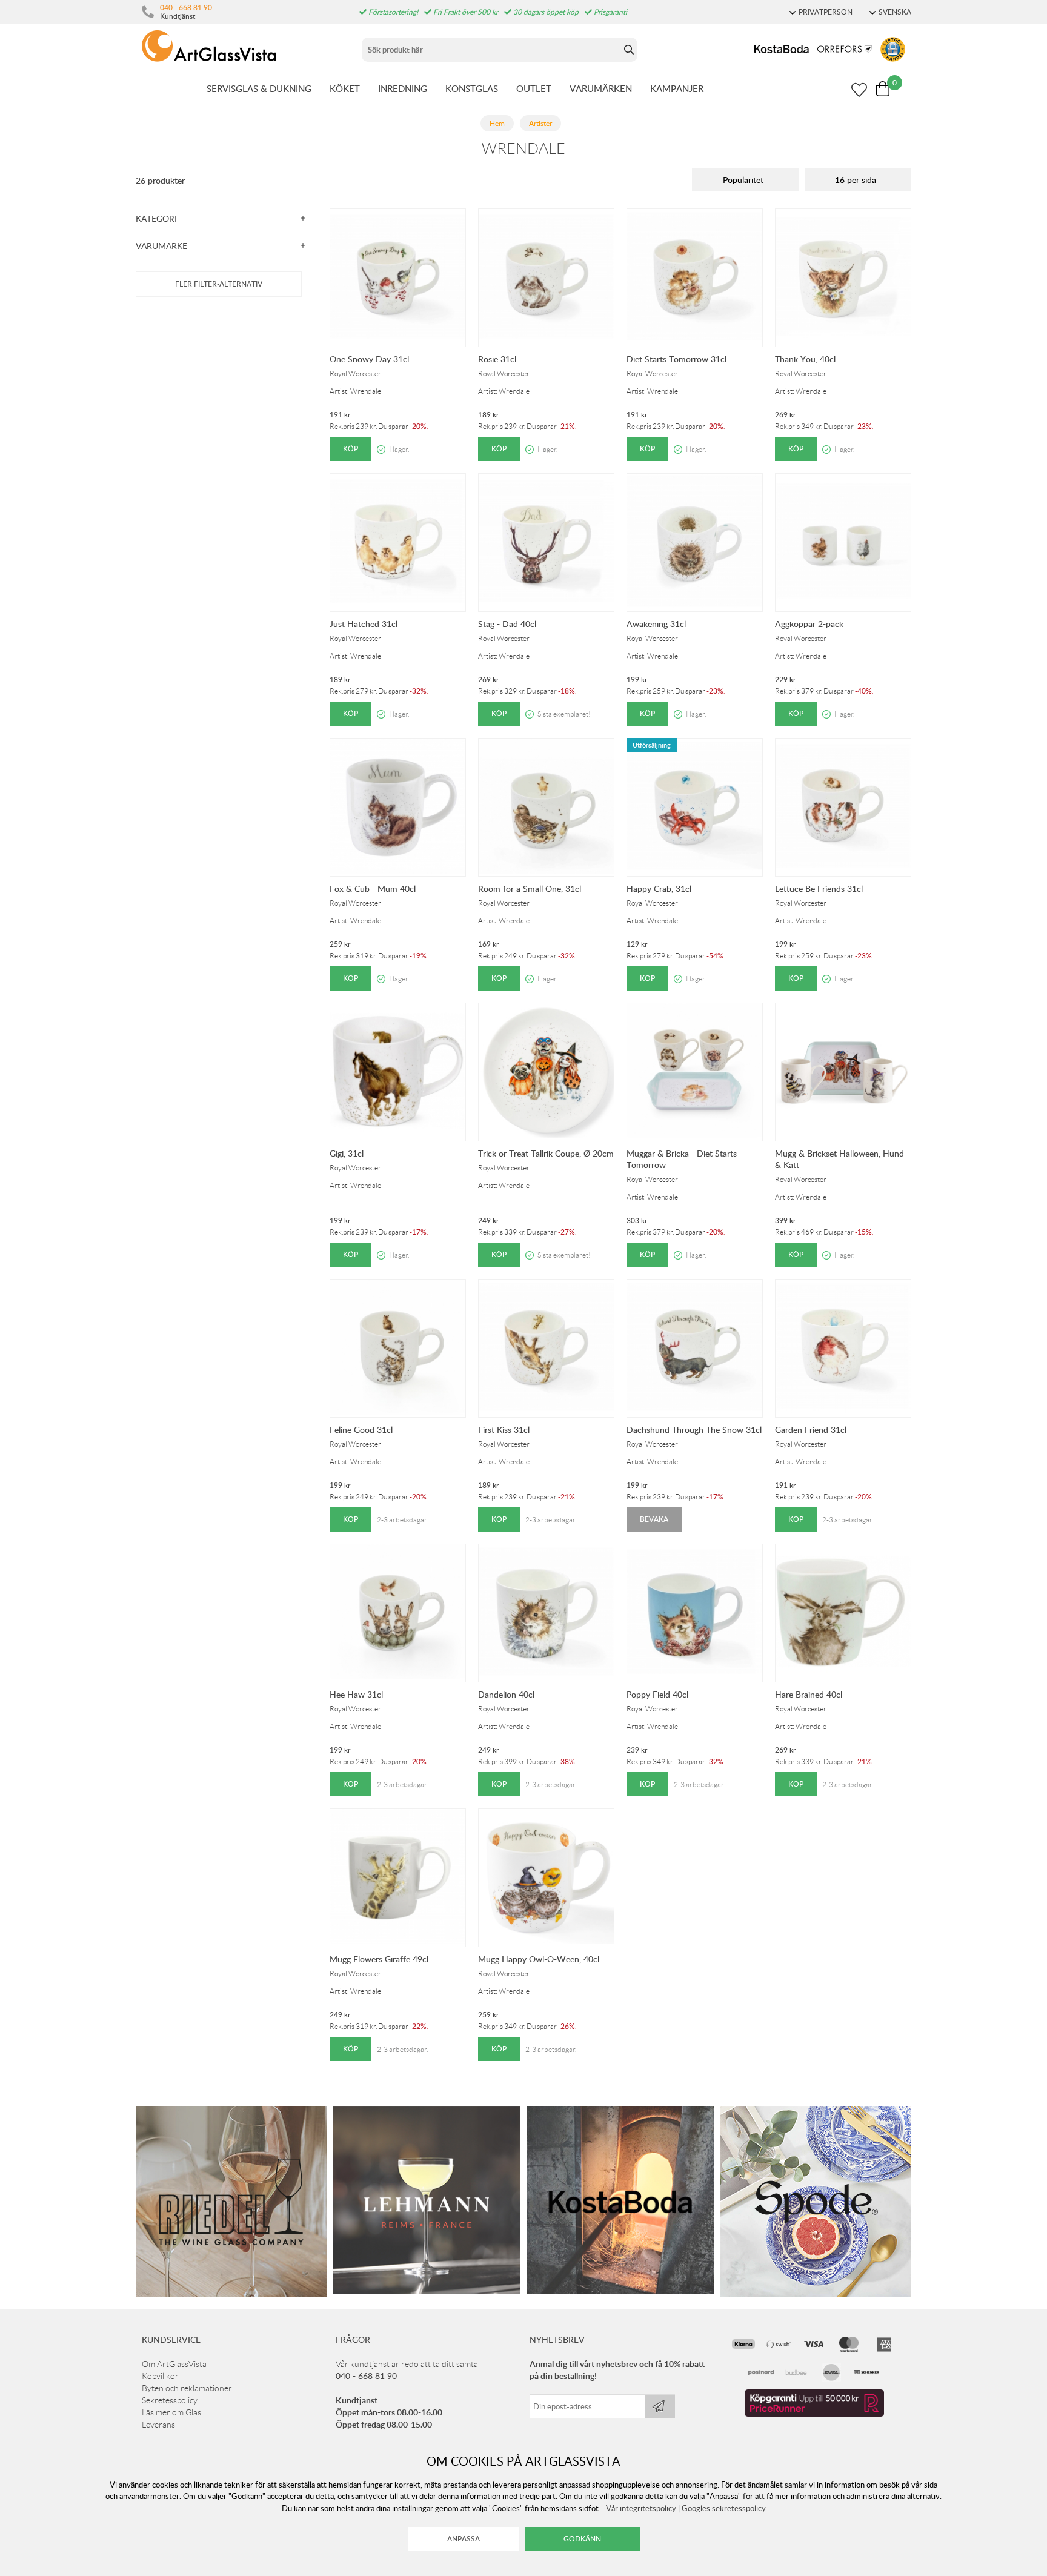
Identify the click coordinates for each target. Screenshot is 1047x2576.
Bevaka (654, 1519)
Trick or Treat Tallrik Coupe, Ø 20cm (546, 1153)
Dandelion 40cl (506, 1694)
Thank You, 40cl (805, 359)
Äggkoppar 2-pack (809, 624)
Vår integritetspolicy (641, 2508)
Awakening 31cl (656, 624)
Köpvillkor (160, 2376)
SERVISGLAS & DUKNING (259, 88)
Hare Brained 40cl (809, 1694)
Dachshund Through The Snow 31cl (694, 1429)
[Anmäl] (660, 2406)
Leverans (158, 2425)
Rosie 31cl (497, 359)
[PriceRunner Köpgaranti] (814, 2414)
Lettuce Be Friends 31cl (819, 888)
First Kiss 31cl (504, 1429)
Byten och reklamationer (187, 2388)
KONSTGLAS (472, 88)
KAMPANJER (677, 88)
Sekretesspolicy (170, 2400)
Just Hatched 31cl (364, 624)
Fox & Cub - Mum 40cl (373, 888)
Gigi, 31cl (347, 1153)
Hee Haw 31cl (356, 1694)
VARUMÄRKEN (601, 88)
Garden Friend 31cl (811, 1429)
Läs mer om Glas (171, 2412)
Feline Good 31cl (361, 1429)
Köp (351, 449)
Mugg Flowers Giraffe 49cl (379, 1959)
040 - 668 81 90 (186, 7)
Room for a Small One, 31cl (530, 888)
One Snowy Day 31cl (369, 359)
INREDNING (403, 88)
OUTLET (534, 88)
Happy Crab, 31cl (659, 888)
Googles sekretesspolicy (724, 2508)
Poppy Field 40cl (657, 1694)
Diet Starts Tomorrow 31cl (676, 359)
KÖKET (345, 88)
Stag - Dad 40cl (507, 624)
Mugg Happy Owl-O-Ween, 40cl (539, 1959)
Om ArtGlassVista (174, 2364)
